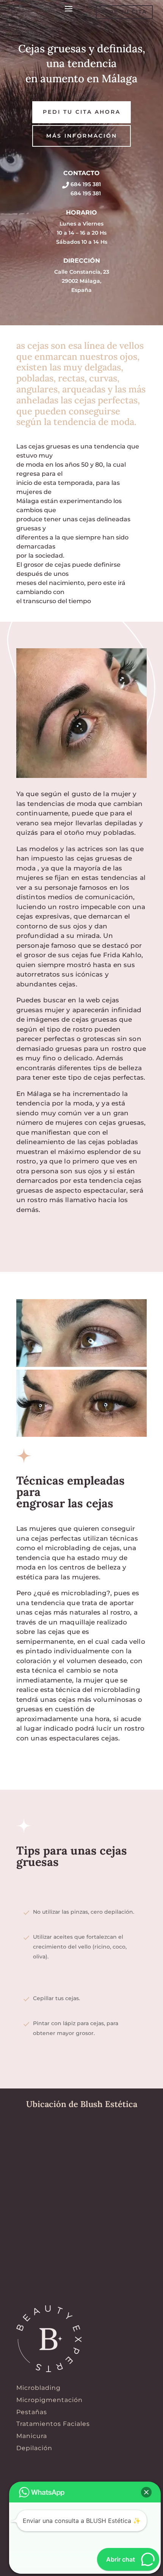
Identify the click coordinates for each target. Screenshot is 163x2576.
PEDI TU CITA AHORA (82, 112)
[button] (146, 2492)
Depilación (34, 2448)
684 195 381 (85, 184)
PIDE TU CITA (124, 12)
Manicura (32, 2436)
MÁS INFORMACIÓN (82, 136)
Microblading (38, 2388)
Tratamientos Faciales (53, 2424)
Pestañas (32, 2412)
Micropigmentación (49, 2400)
